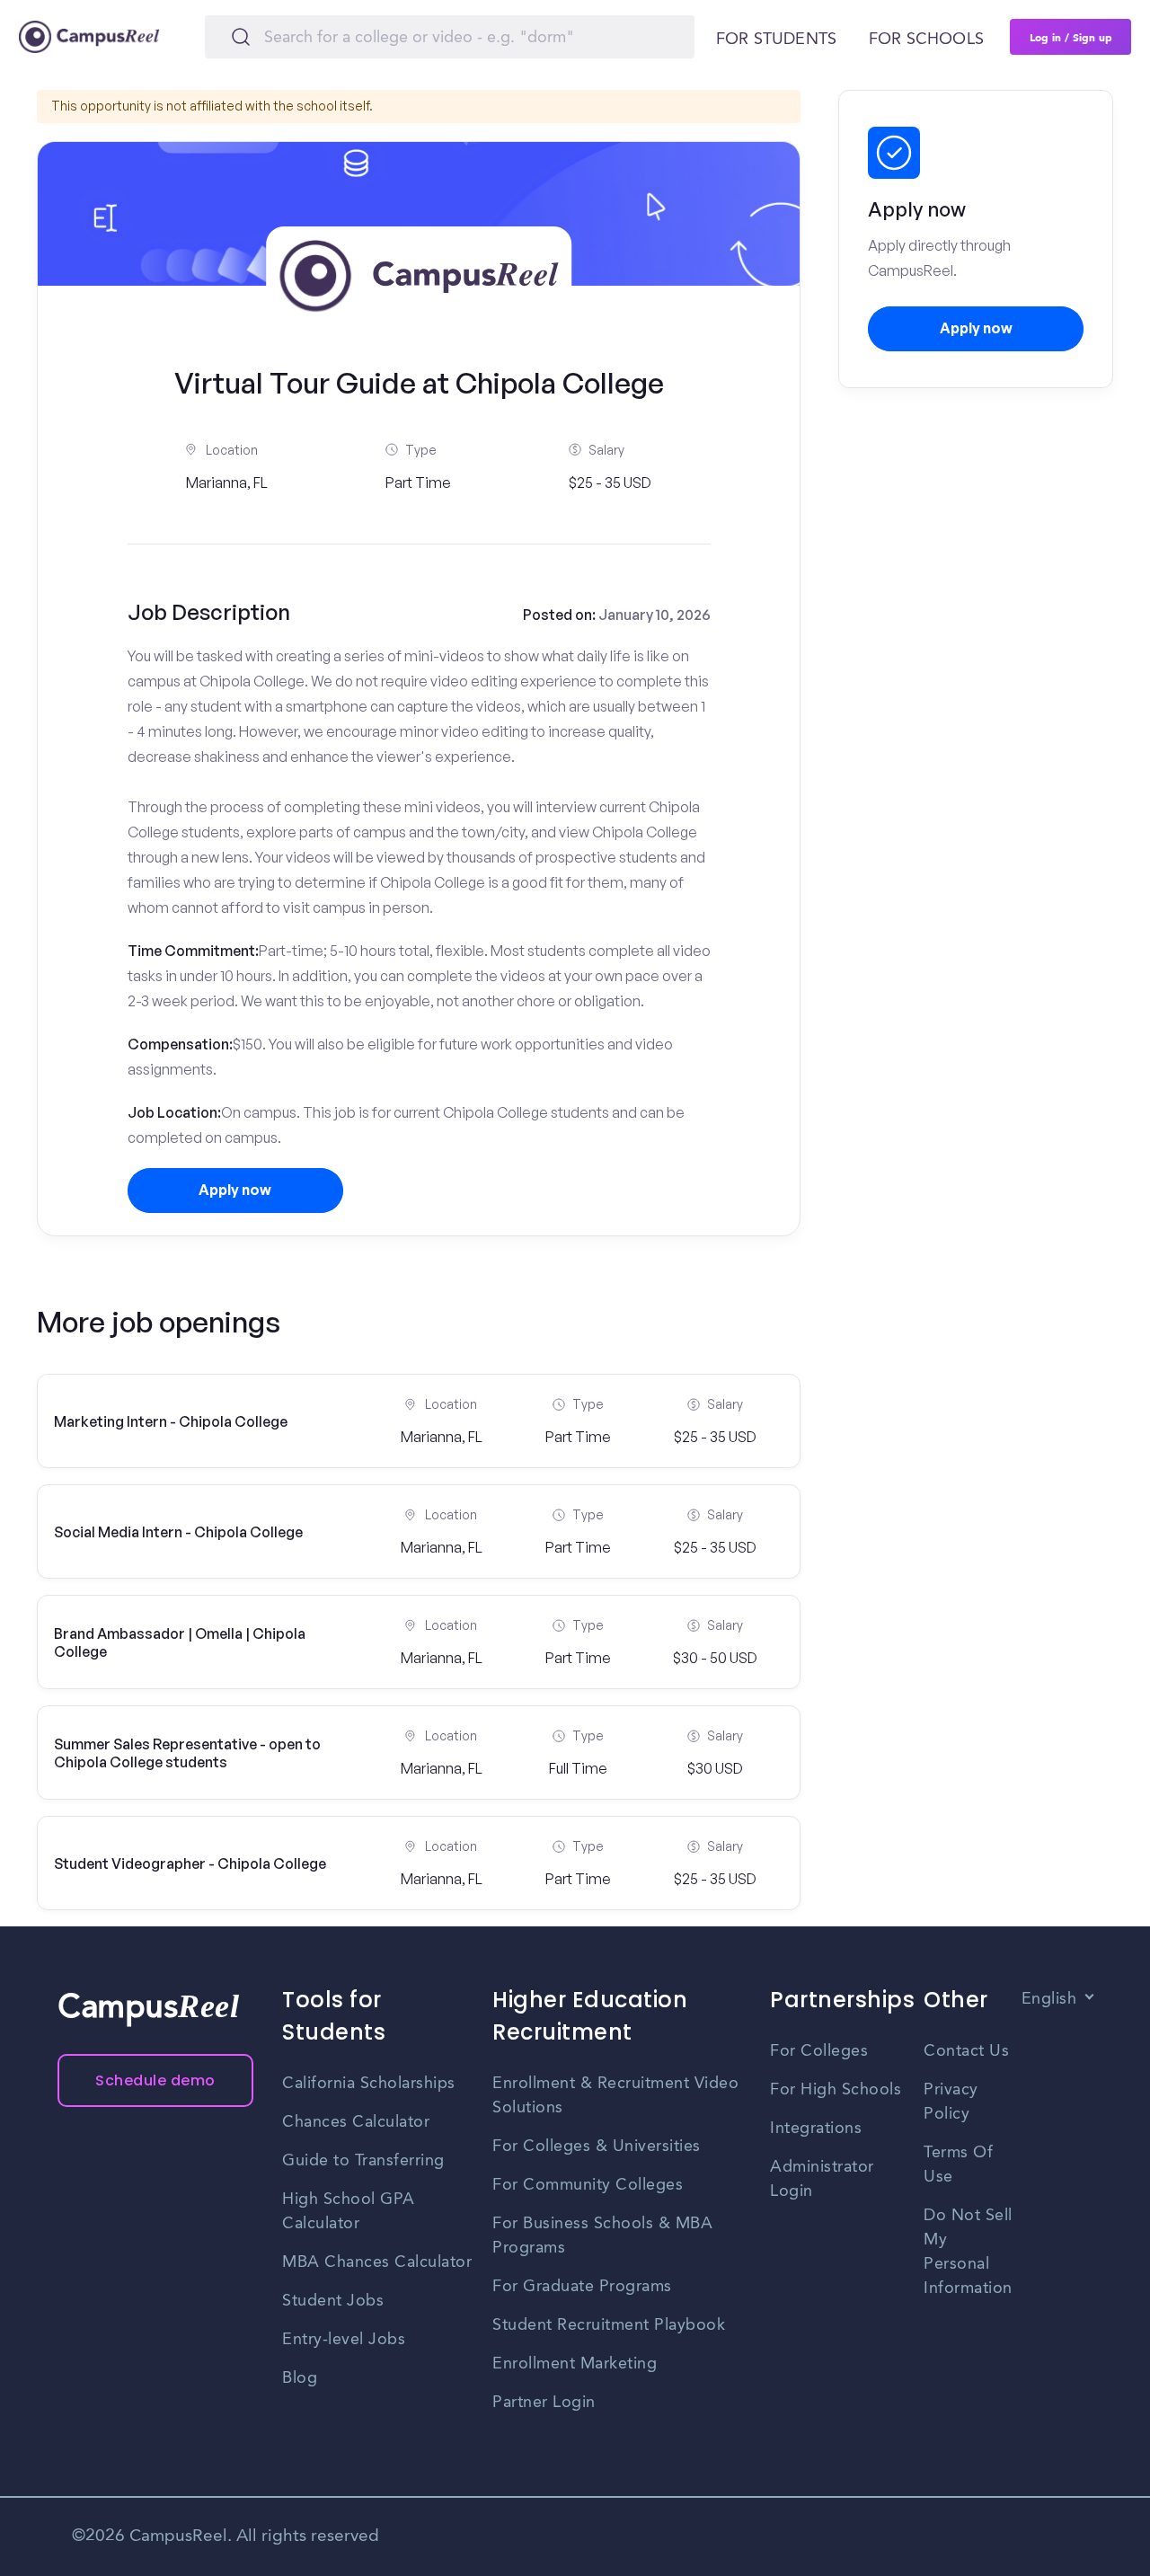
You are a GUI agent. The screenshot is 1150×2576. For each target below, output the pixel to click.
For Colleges (819, 2051)
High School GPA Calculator (349, 2212)
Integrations (816, 2129)
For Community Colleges (588, 2185)
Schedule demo (155, 2080)
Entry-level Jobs (344, 2340)
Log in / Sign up (1071, 37)
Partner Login (544, 2403)
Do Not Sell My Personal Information (968, 2252)
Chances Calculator (356, 2122)
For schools (926, 40)
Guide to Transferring (363, 2161)
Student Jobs (333, 2301)
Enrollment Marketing (575, 2364)
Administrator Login (822, 2179)
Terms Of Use (958, 2165)
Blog (300, 2378)
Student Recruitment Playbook (609, 2325)
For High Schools (836, 2090)
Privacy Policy (951, 2102)
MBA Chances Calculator (377, 2262)
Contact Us (966, 2051)
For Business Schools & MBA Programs (602, 2236)
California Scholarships (369, 2084)
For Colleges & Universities (597, 2147)
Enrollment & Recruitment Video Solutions (615, 2096)
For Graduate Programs (582, 2287)
